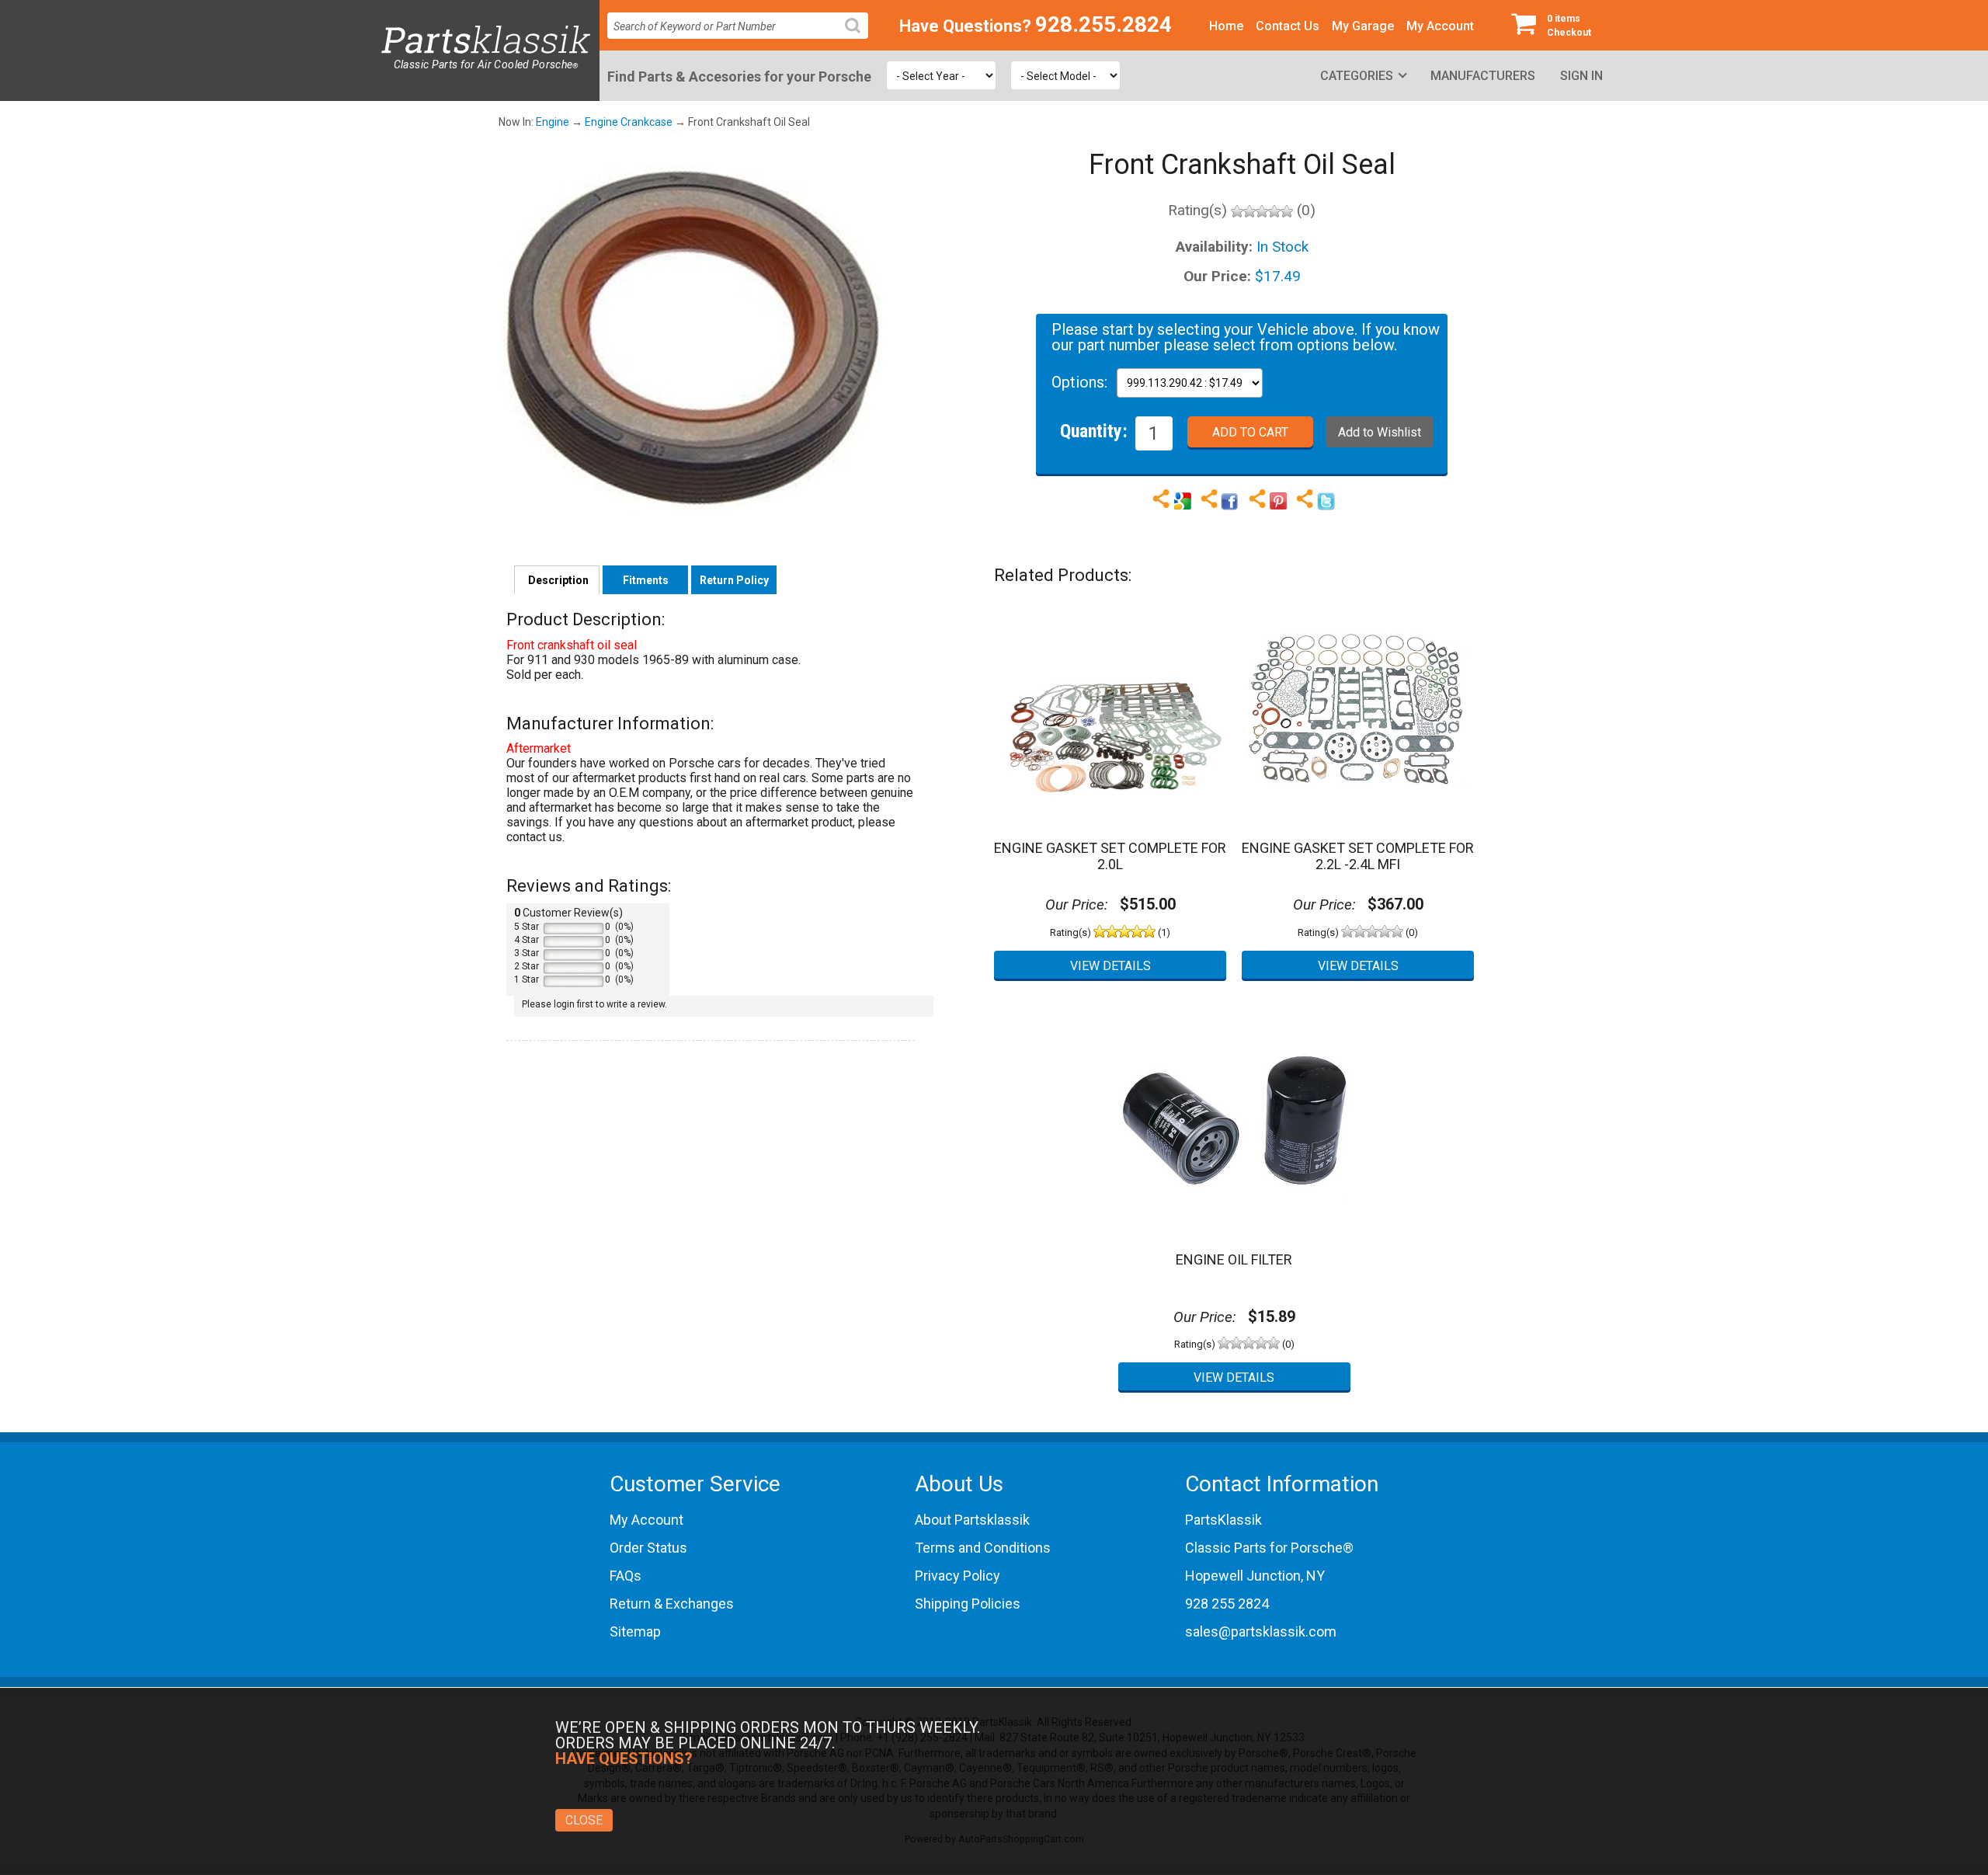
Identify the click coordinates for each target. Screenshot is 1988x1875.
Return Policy (734, 580)
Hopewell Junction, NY (1255, 1576)
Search (859, 38)
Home (1226, 26)
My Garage (1363, 26)
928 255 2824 (1227, 1604)
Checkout (1569, 26)
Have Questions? (965, 26)
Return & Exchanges (672, 1604)
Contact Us (1288, 26)
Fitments (646, 580)
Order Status (648, 1548)
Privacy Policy (958, 1576)
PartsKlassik (1223, 1520)
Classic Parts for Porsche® (1269, 1548)
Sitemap (635, 1631)
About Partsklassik (972, 1520)
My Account (1440, 26)
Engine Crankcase (629, 122)
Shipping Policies (968, 1604)
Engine (553, 122)
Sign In (1581, 76)
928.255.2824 (1103, 24)
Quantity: (1094, 430)
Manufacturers (1483, 76)
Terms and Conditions (983, 1548)
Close (584, 1820)
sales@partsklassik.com (1261, 1631)
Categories (1357, 76)
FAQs (626, 1576)
